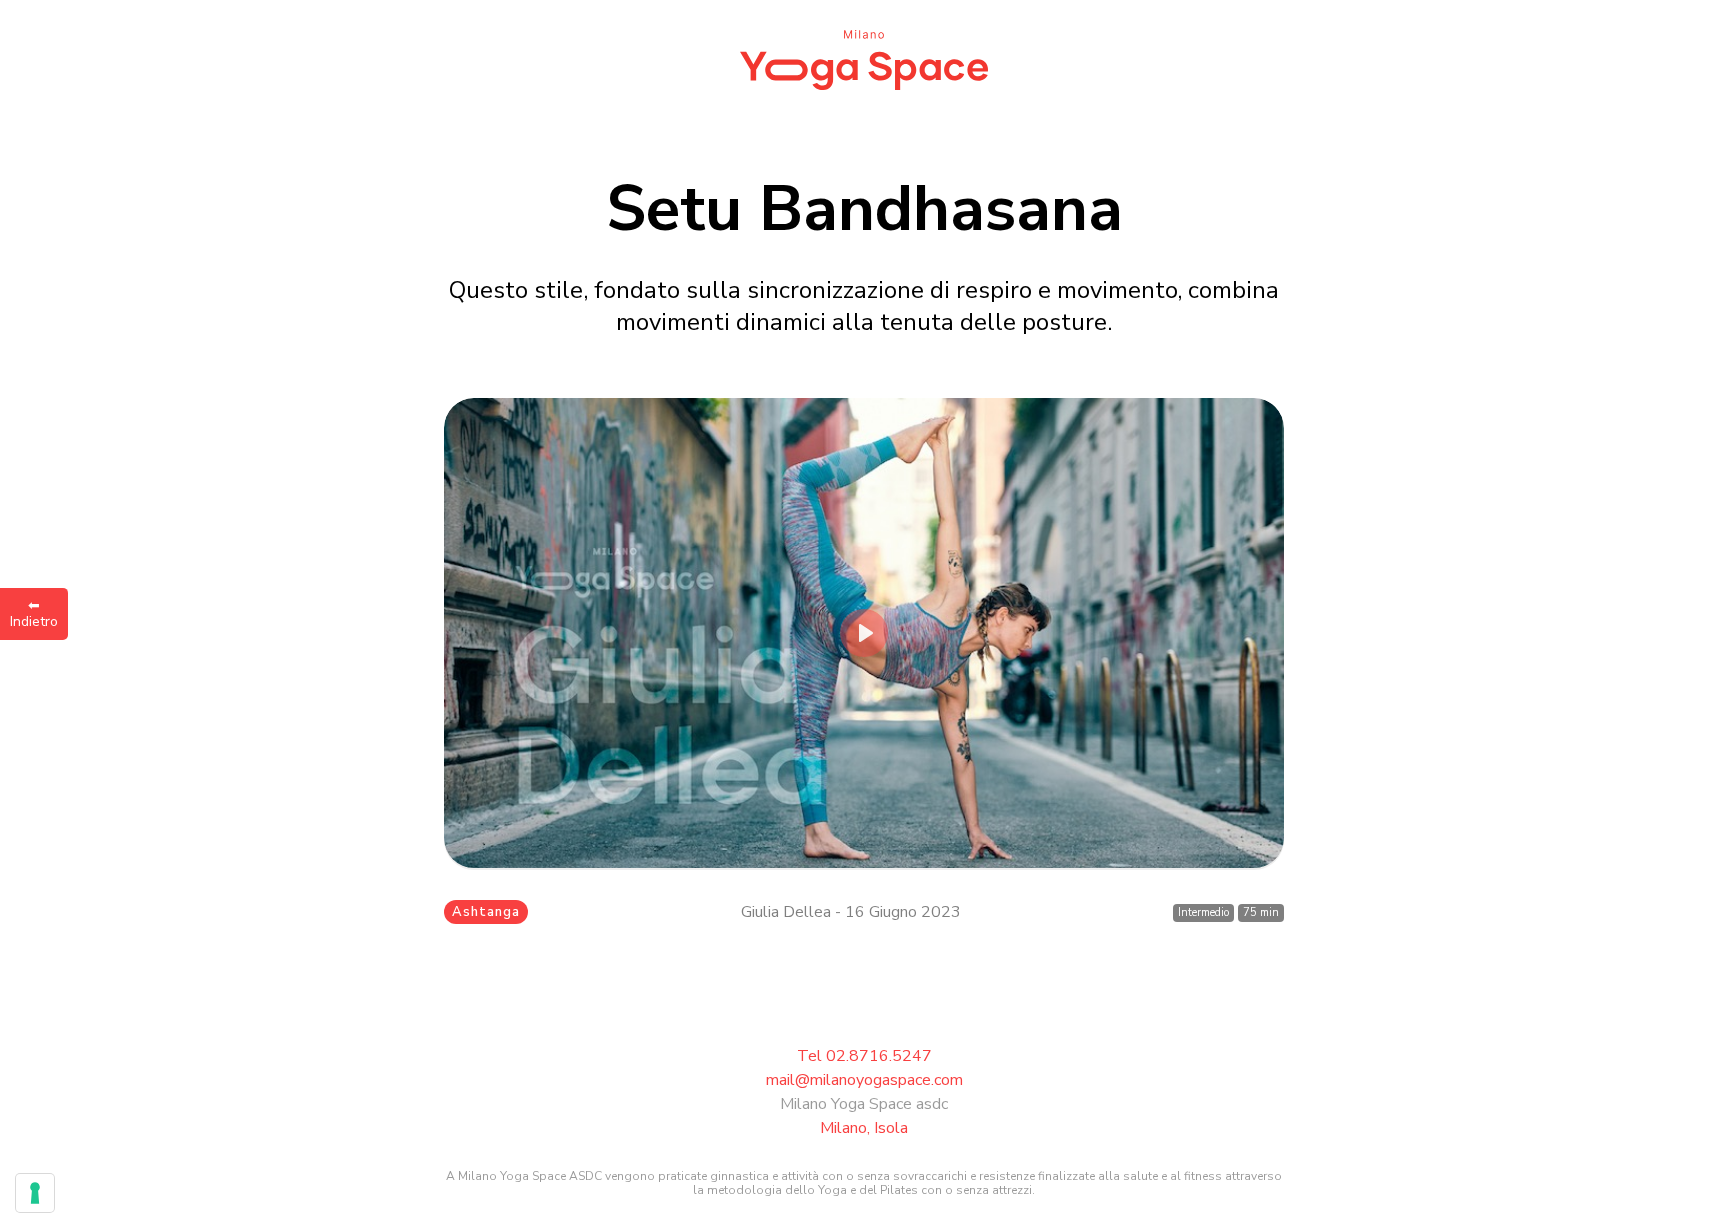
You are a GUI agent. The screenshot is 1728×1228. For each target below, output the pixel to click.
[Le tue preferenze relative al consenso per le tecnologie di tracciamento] (35, 1193)
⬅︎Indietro (34, 613)
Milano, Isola (864, 1128)
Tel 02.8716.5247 (864, 1056)
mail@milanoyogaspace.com (864, 1080)
